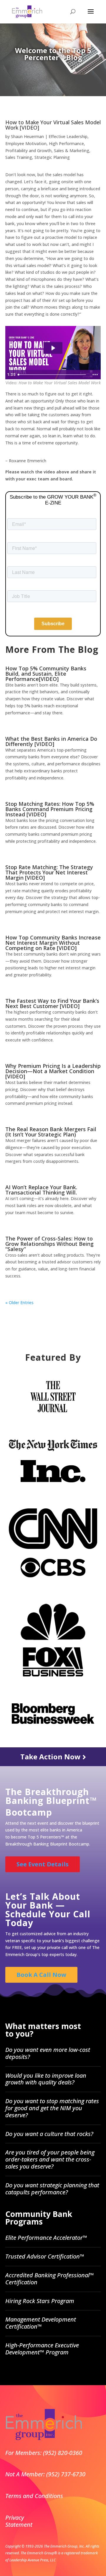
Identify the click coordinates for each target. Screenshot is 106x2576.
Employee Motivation (26, 143)
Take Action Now (51, 1757)
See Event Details (43, 1864)
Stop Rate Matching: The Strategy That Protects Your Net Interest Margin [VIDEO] (49, 872)
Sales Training (19, 157)
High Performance (66, 143)
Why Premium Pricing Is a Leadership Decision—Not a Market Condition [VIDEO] (53, 1071)
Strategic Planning (52, 157)
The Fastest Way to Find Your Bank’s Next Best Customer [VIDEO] (52, 1003)
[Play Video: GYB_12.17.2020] (53, 348)
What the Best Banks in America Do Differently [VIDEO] (51, 741)
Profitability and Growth (28, 151)
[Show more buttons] (95, 375)
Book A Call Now (41, 1975)
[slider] (53, 375)
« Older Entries (19, 1303)
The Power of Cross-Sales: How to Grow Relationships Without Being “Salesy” (49, 1244)
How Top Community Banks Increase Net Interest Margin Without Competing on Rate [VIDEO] (53, 943)
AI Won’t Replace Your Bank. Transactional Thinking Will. (41, 1190)
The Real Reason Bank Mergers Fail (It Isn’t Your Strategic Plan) (51, 1132)
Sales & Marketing (72, 151)
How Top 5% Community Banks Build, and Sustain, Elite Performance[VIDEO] (46, 674)
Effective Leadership (68, 136)
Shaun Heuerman (27, 136)
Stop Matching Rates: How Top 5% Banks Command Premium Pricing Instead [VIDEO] (50, 809)
